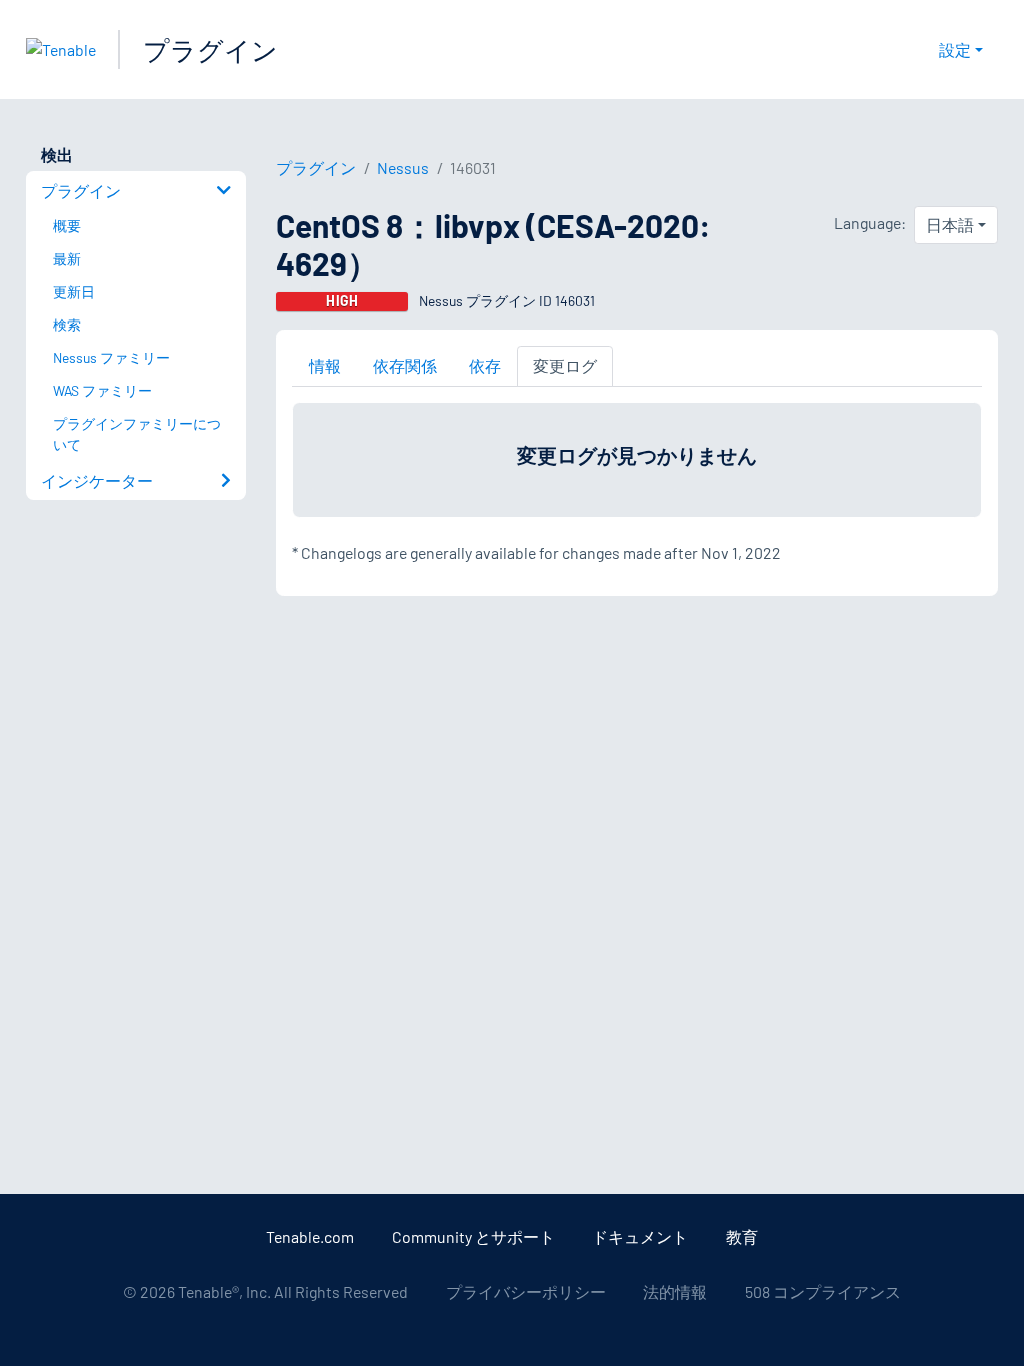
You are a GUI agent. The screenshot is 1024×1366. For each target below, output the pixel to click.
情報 (325, 365)
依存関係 (405, 365)
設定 (955, 49)
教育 (742, 1236)
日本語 (950, 224)
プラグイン (210, 49)
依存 (485, 365)
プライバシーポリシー (526, 1291)
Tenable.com (310, 1236)
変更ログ (565, 365)
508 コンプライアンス (823, 1291)
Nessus (403, 167)
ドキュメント (640, 1236)
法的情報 (675, 1291)
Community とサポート (473, 1236)
